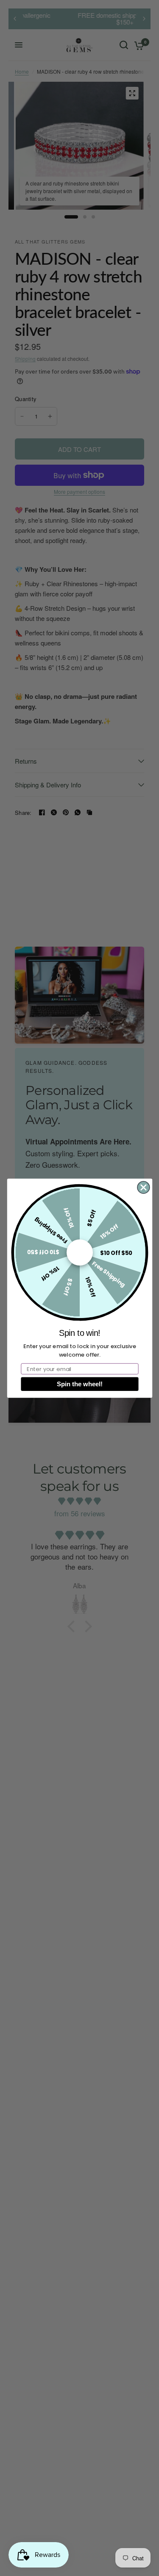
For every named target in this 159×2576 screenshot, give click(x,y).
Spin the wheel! (80, 1384)
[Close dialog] (144, 1187)
